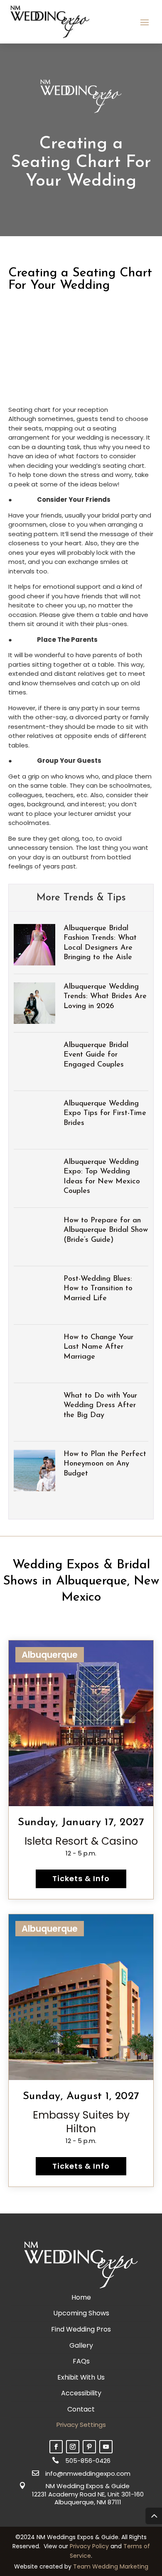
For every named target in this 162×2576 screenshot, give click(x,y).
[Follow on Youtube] (106, 2447)
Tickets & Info (81, 1878)
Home (81, 2297)
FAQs (81, 2361)
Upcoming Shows (81, 2313)
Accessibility (81, 2393)
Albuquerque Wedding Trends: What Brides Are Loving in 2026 (105, 997)
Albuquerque (50, 1655)
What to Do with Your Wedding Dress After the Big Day (100, 1406)
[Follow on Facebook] (56, 2447)
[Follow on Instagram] (73, 2447)
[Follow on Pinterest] (89, 2447)
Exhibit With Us (81, 2377)
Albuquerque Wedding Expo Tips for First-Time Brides (105, 1114)
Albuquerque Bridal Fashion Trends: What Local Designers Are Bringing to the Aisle (100, 943)
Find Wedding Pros (81, 2329)
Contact (81, 2409)
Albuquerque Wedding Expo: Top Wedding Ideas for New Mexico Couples (102, 1177)
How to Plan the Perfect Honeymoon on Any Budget (105, 1464)
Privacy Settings (81, 2425)
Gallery (81, 2345)
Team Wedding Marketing (111, 2566)
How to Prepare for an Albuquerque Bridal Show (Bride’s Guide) (106, 1230)
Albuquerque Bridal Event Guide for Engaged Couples (96, 1055)
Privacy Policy (89, 2546)
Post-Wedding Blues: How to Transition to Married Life (98, 1289)
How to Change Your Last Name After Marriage (98, 1347)
